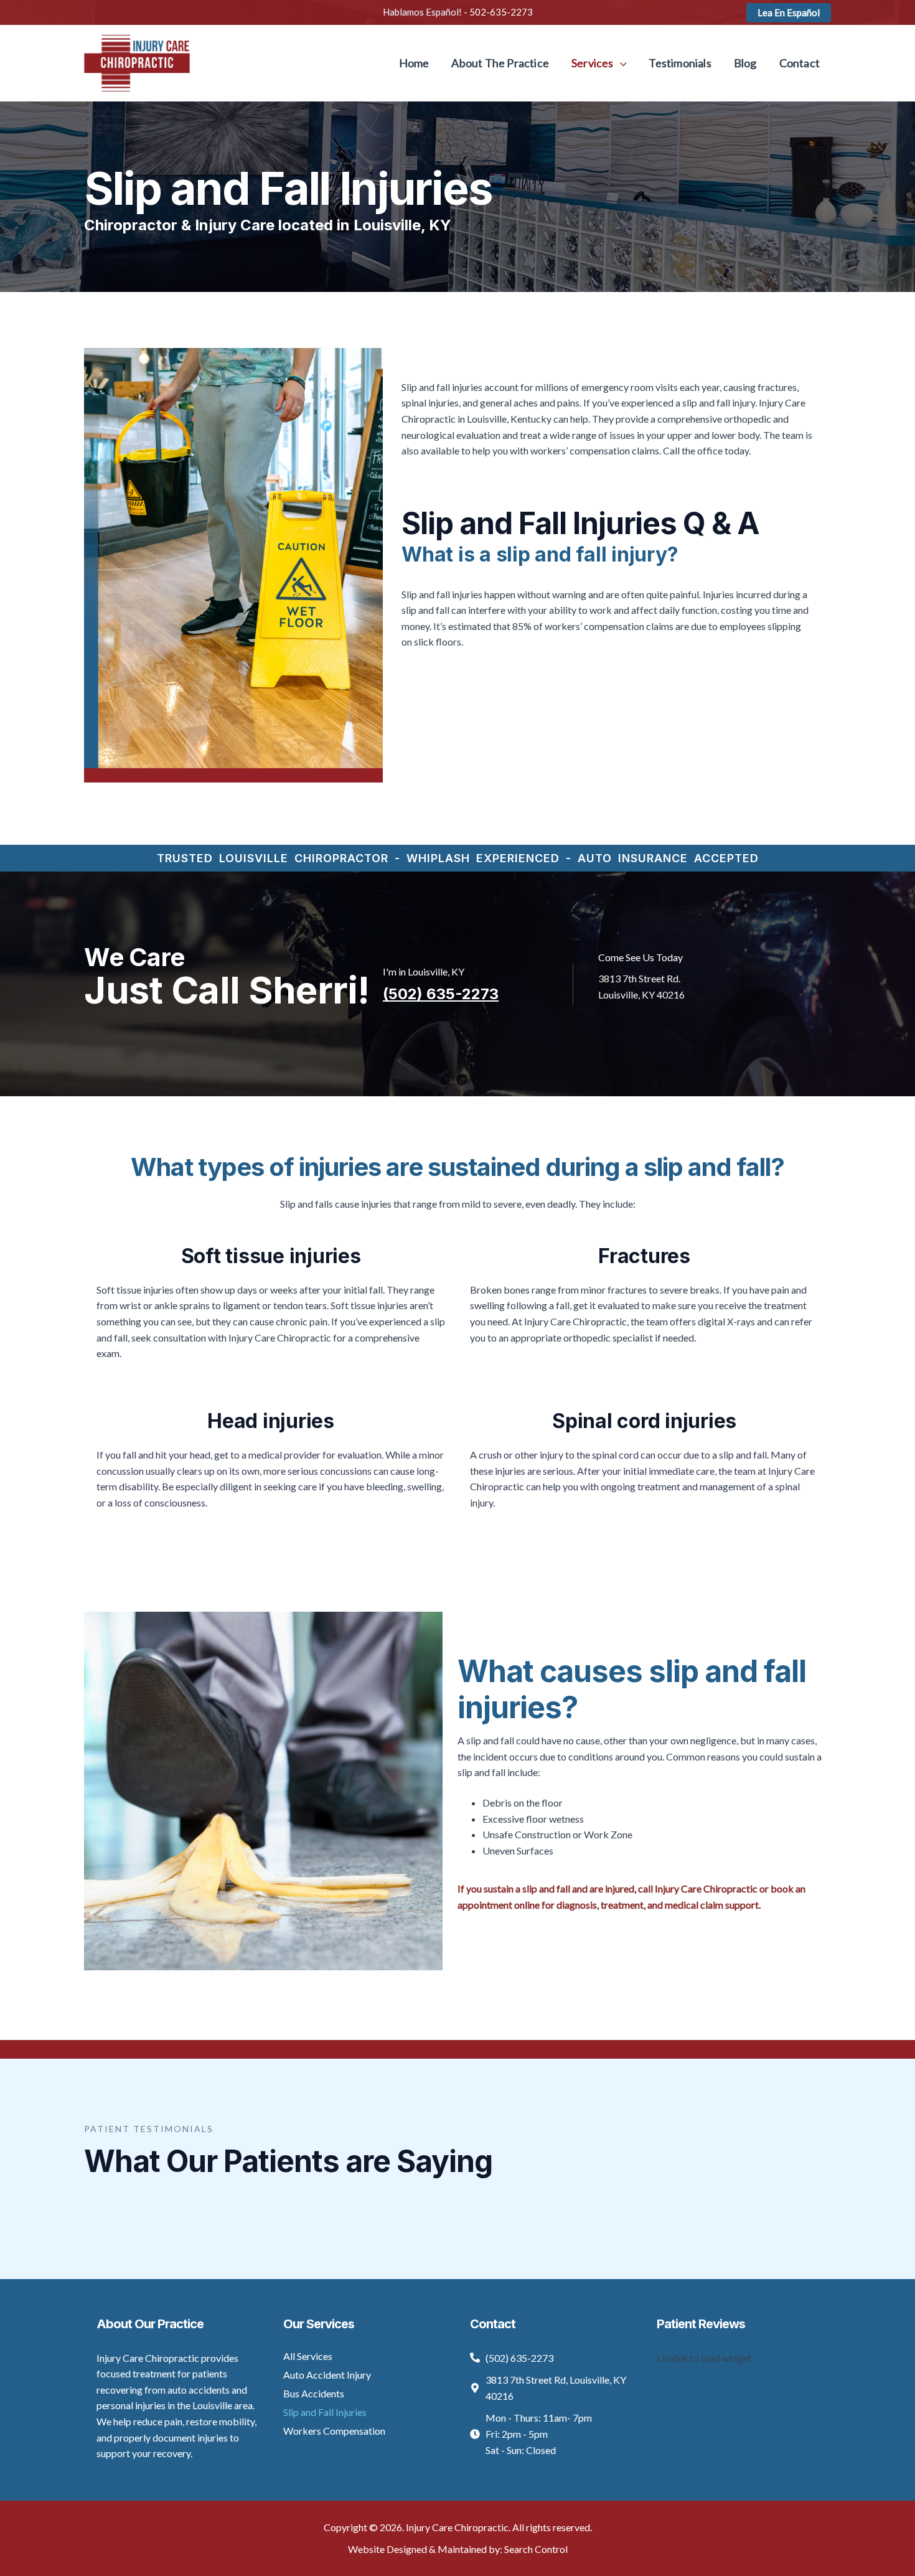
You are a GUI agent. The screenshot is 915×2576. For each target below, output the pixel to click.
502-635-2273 (501, 12)
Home (414, 63)
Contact (800, 63)
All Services (308, 2356)
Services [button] (593, 63)
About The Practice (500, 63)
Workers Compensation (334, 2431)
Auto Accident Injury (327, 2375)
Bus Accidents (314, 2393)
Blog (745, 63)
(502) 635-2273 (441, 994)
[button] (789, 13)
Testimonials (680, 63)
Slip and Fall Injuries (325, 2412)
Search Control (536, 2549)
